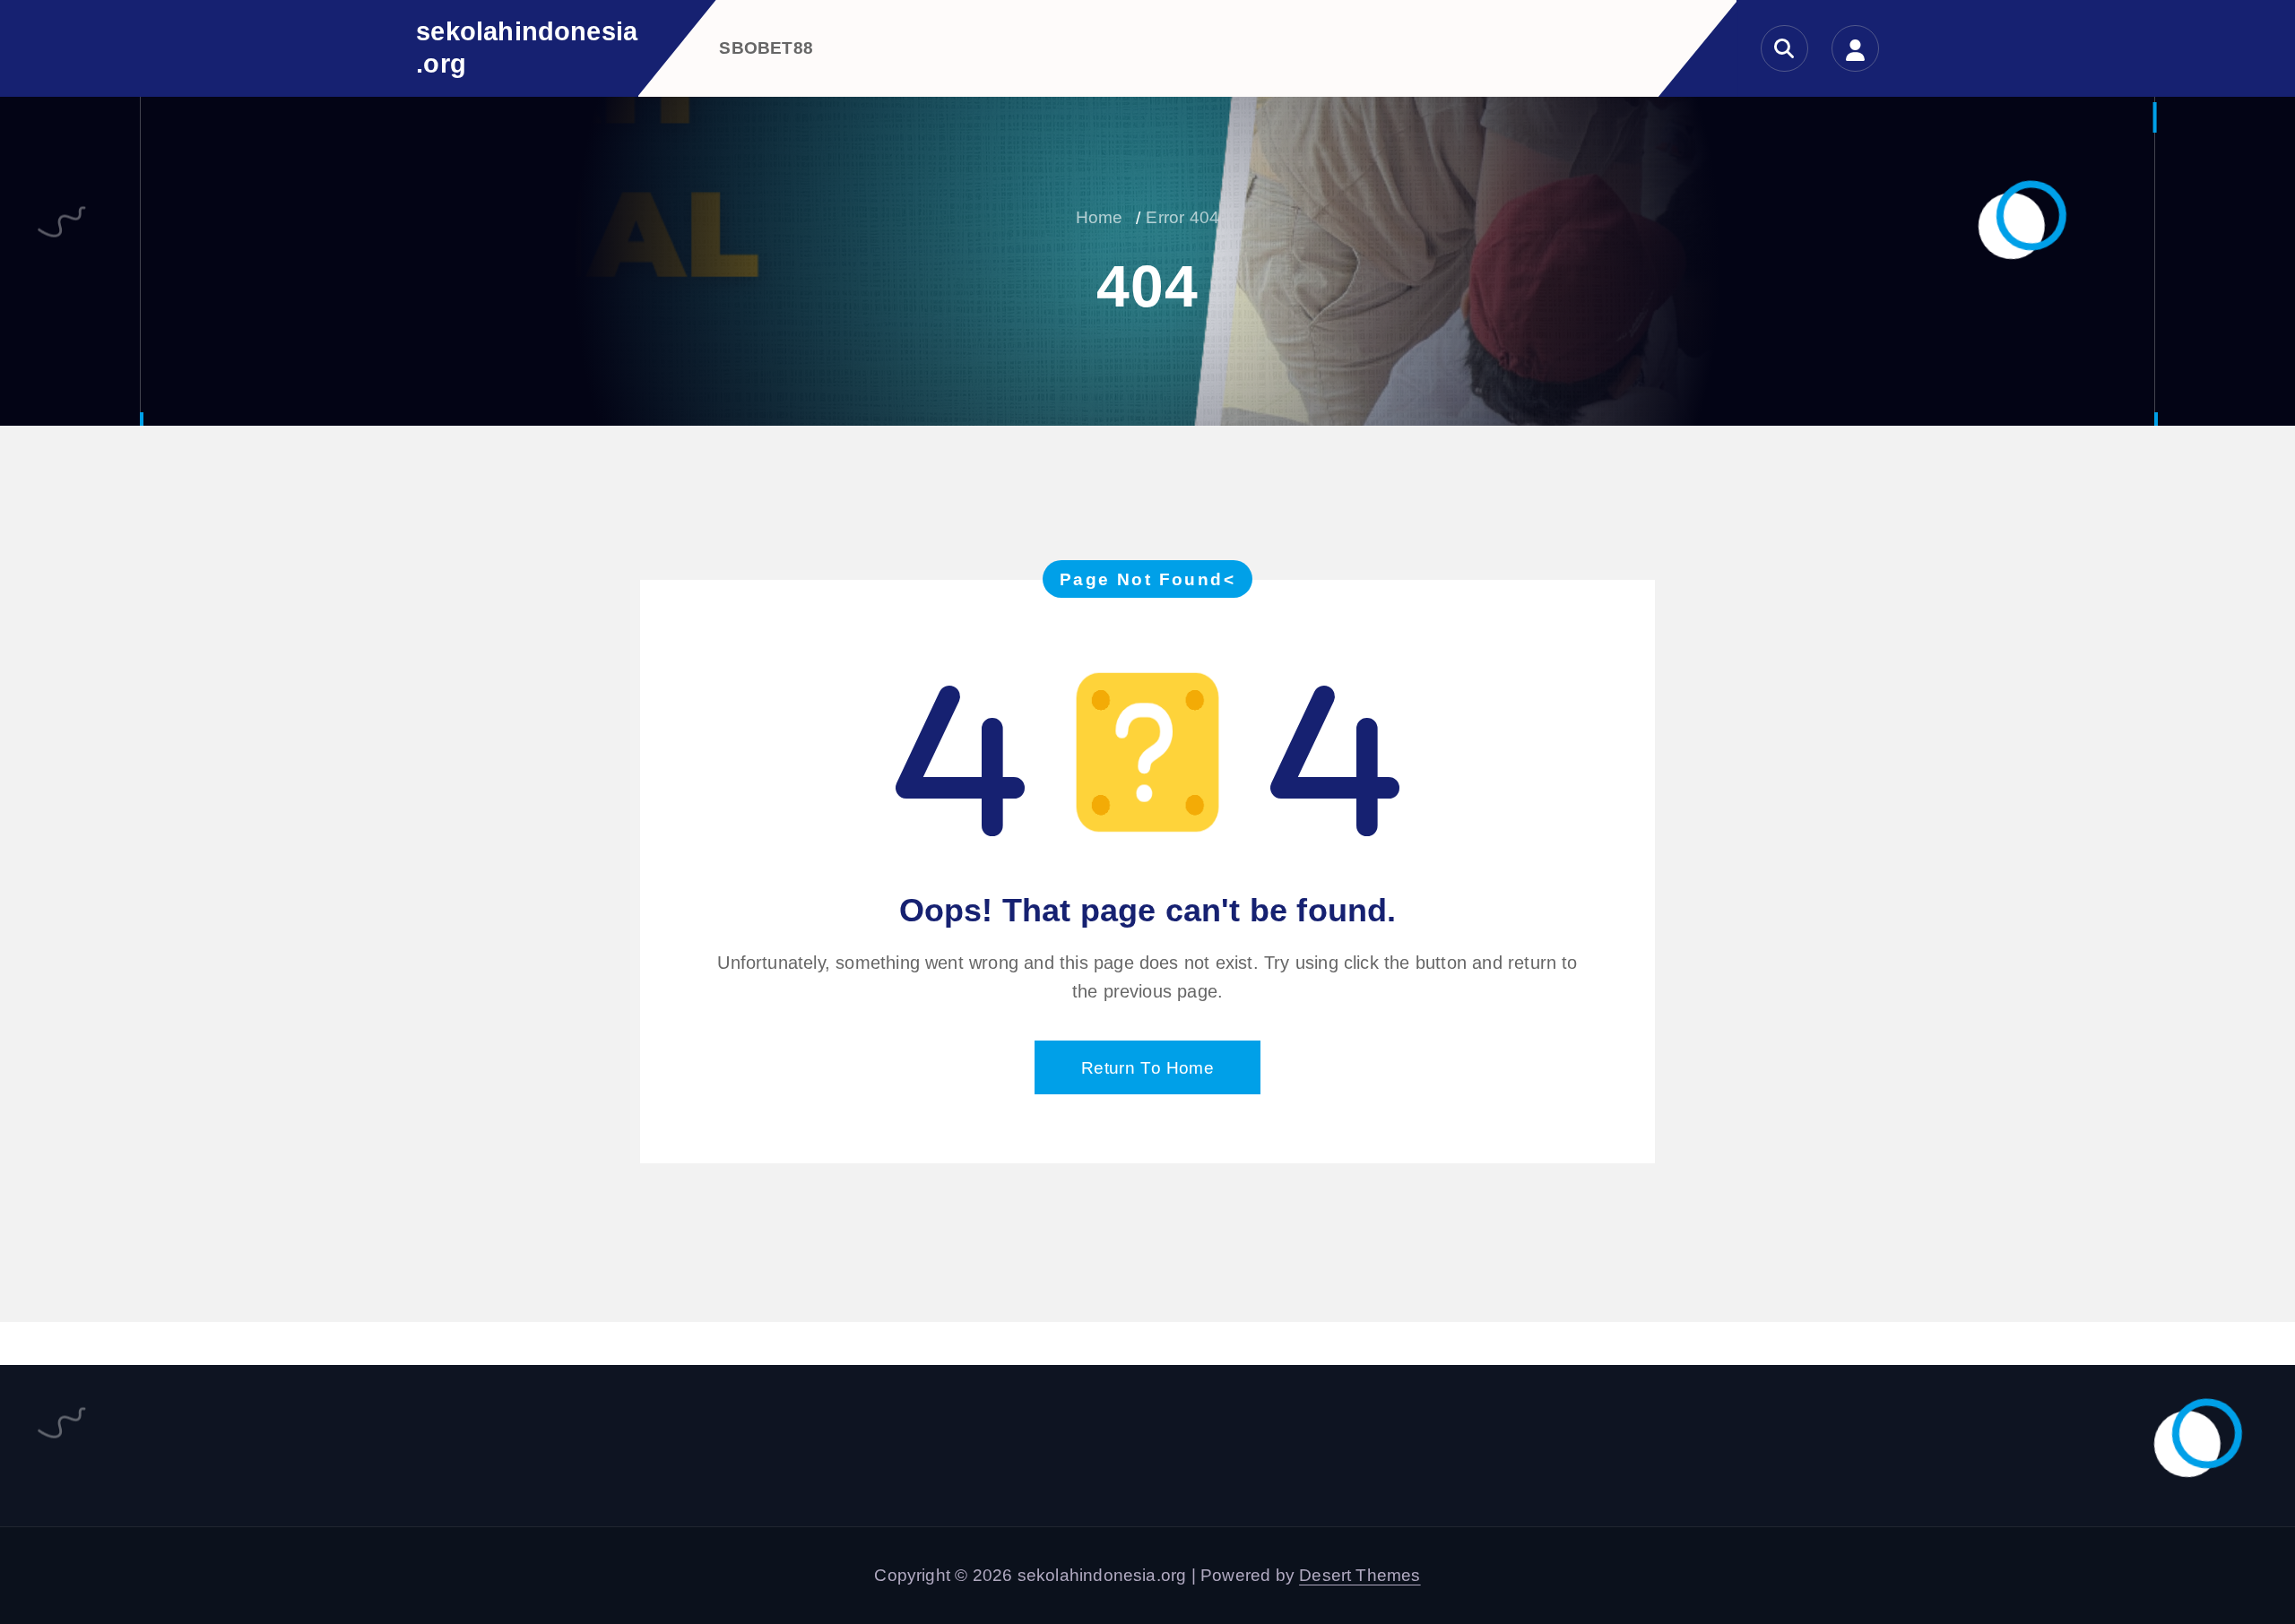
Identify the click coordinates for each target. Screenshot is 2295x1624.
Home (1100, 217)
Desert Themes (1360, 1575)
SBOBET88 (766, 48)
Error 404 (1182, 217)
